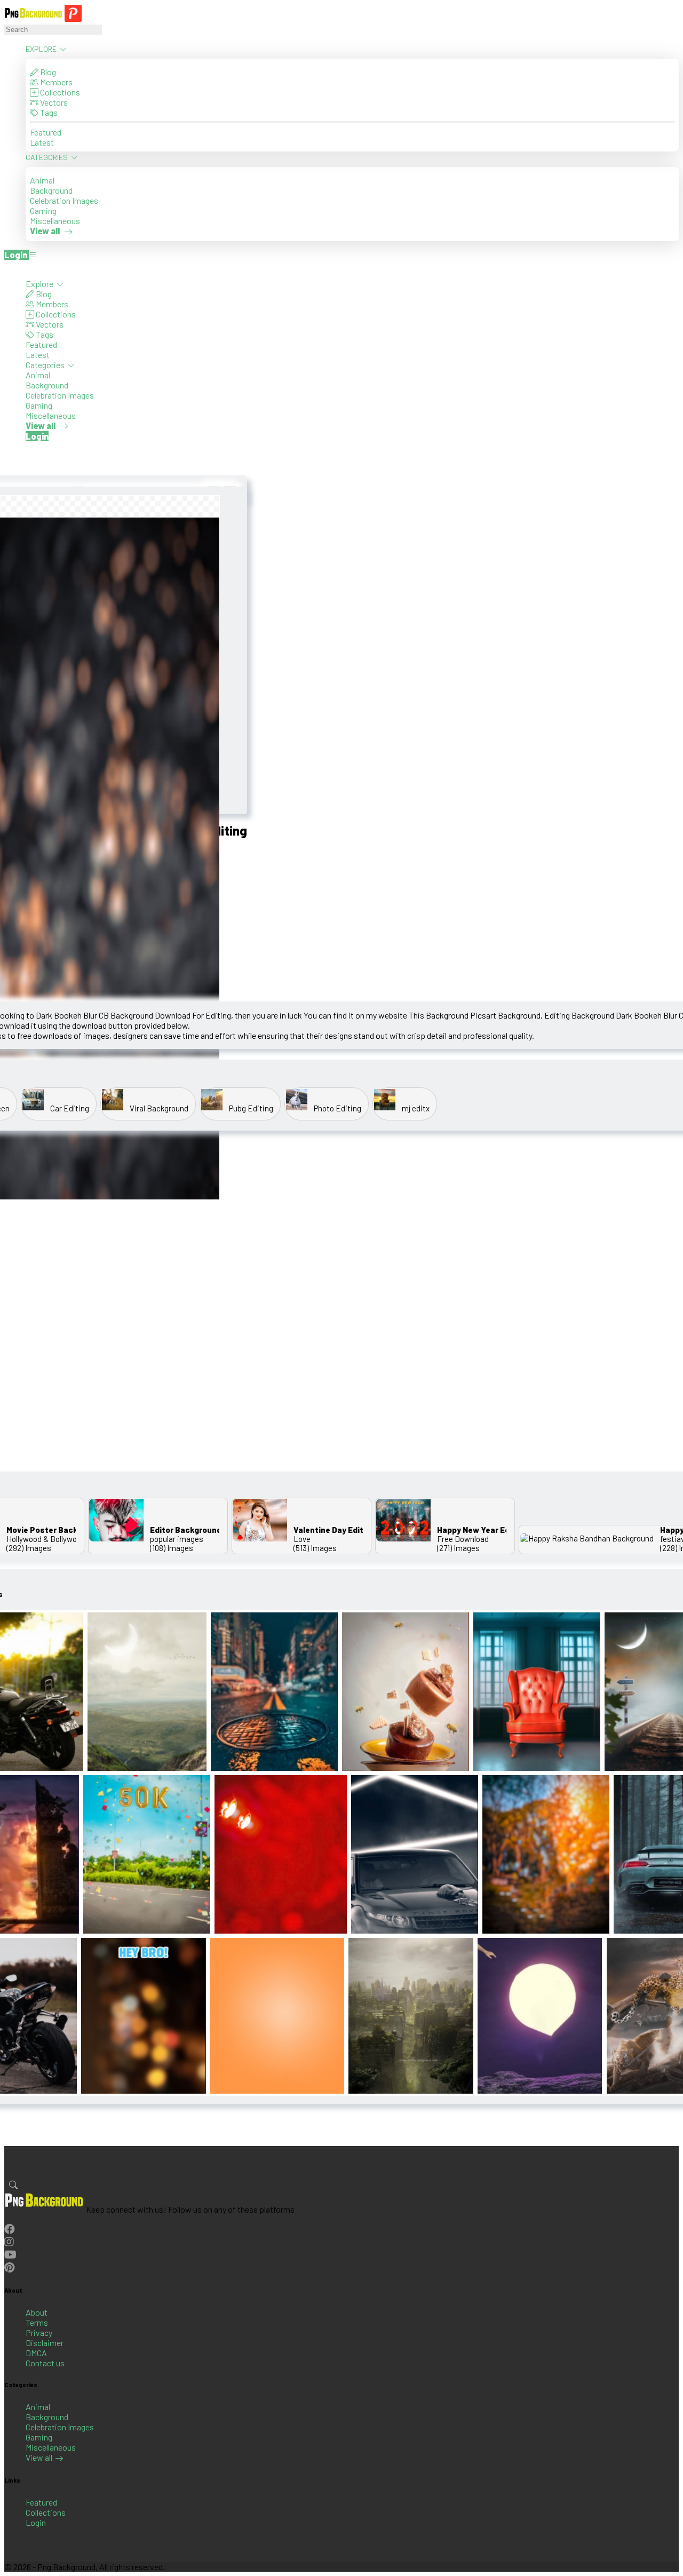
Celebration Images (64, 200)
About (37, 2312)
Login (36, 2522)
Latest (42, 142)
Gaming (43, 210)
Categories (47, 157)
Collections (59, 92)
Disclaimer (45, 2343)
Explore (42, 49)
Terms (37, 2322)
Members (55, 82)
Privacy (39, 2332)
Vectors (53, 102)
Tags (48, 112)
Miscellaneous (55, 221)
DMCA (36, 2353)
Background (51, 190)
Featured (46, 132)
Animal (42, 180)
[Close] (7, 268)
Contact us (45, 2363)
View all (39, 2457)
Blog (47, 72)
